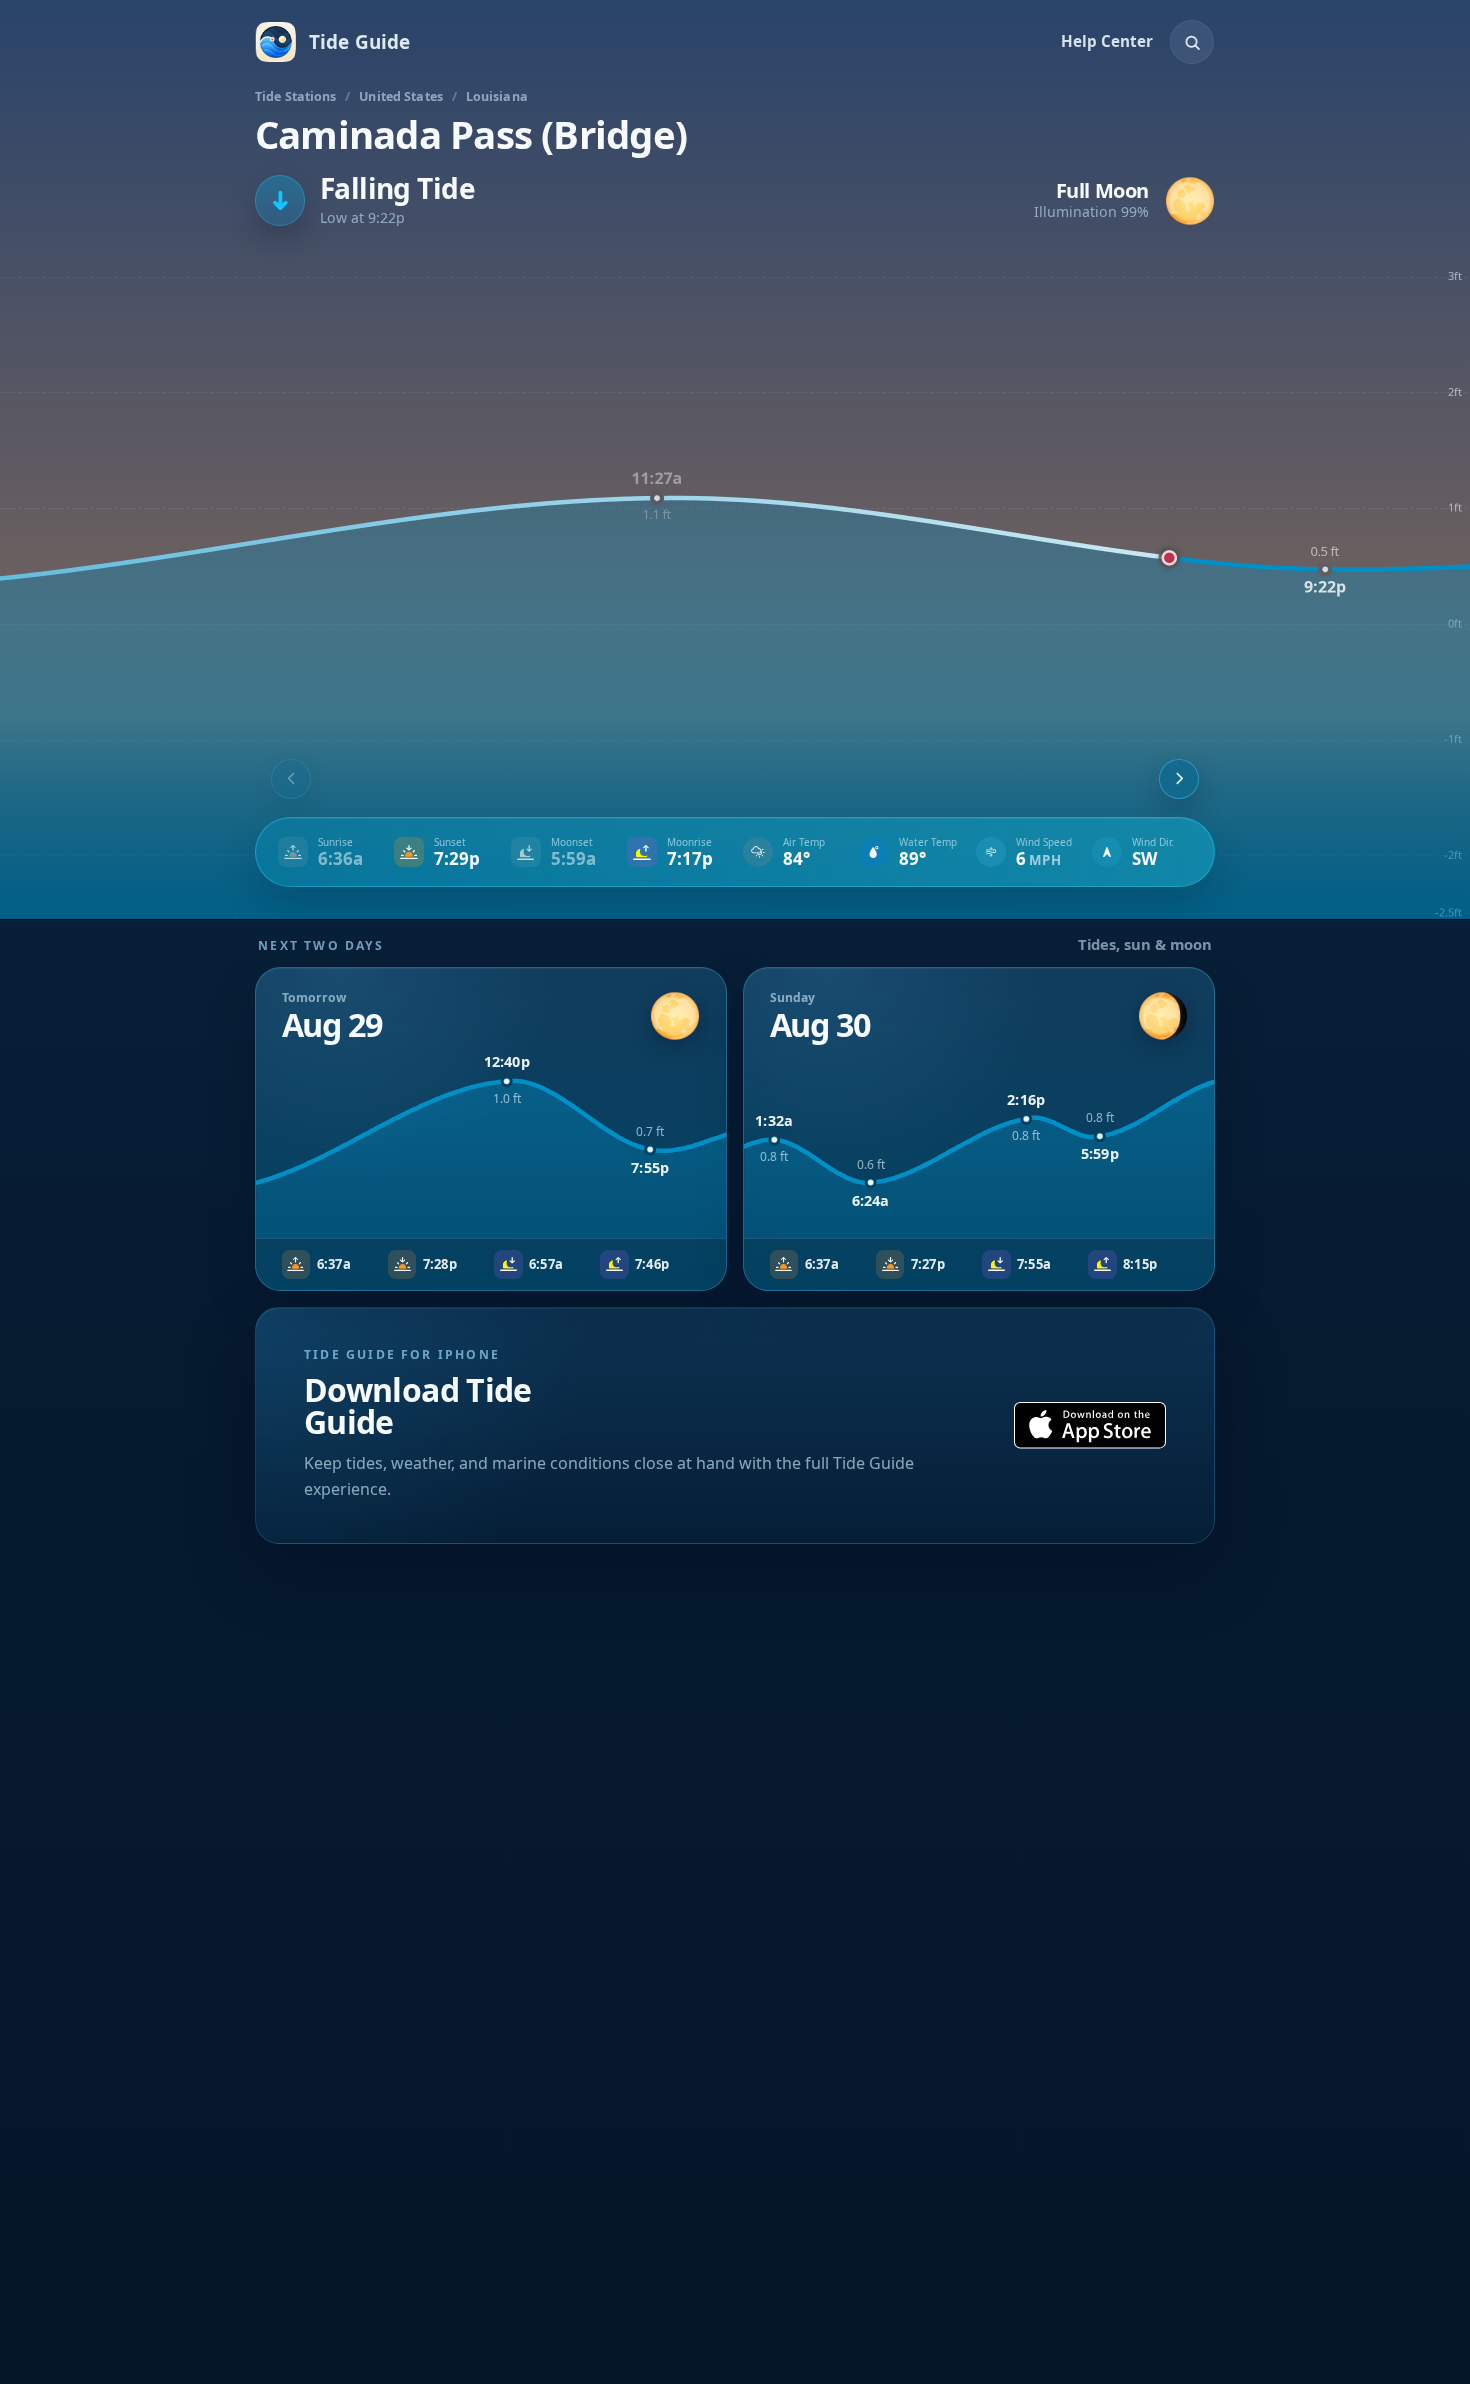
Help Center (1107, 41)
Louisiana (497, 96)
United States (401, 96)
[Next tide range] (1179, 779)
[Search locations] (1192, 42)
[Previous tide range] (291, 779)
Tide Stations (296, 96)
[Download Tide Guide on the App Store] (1090, 1425)
